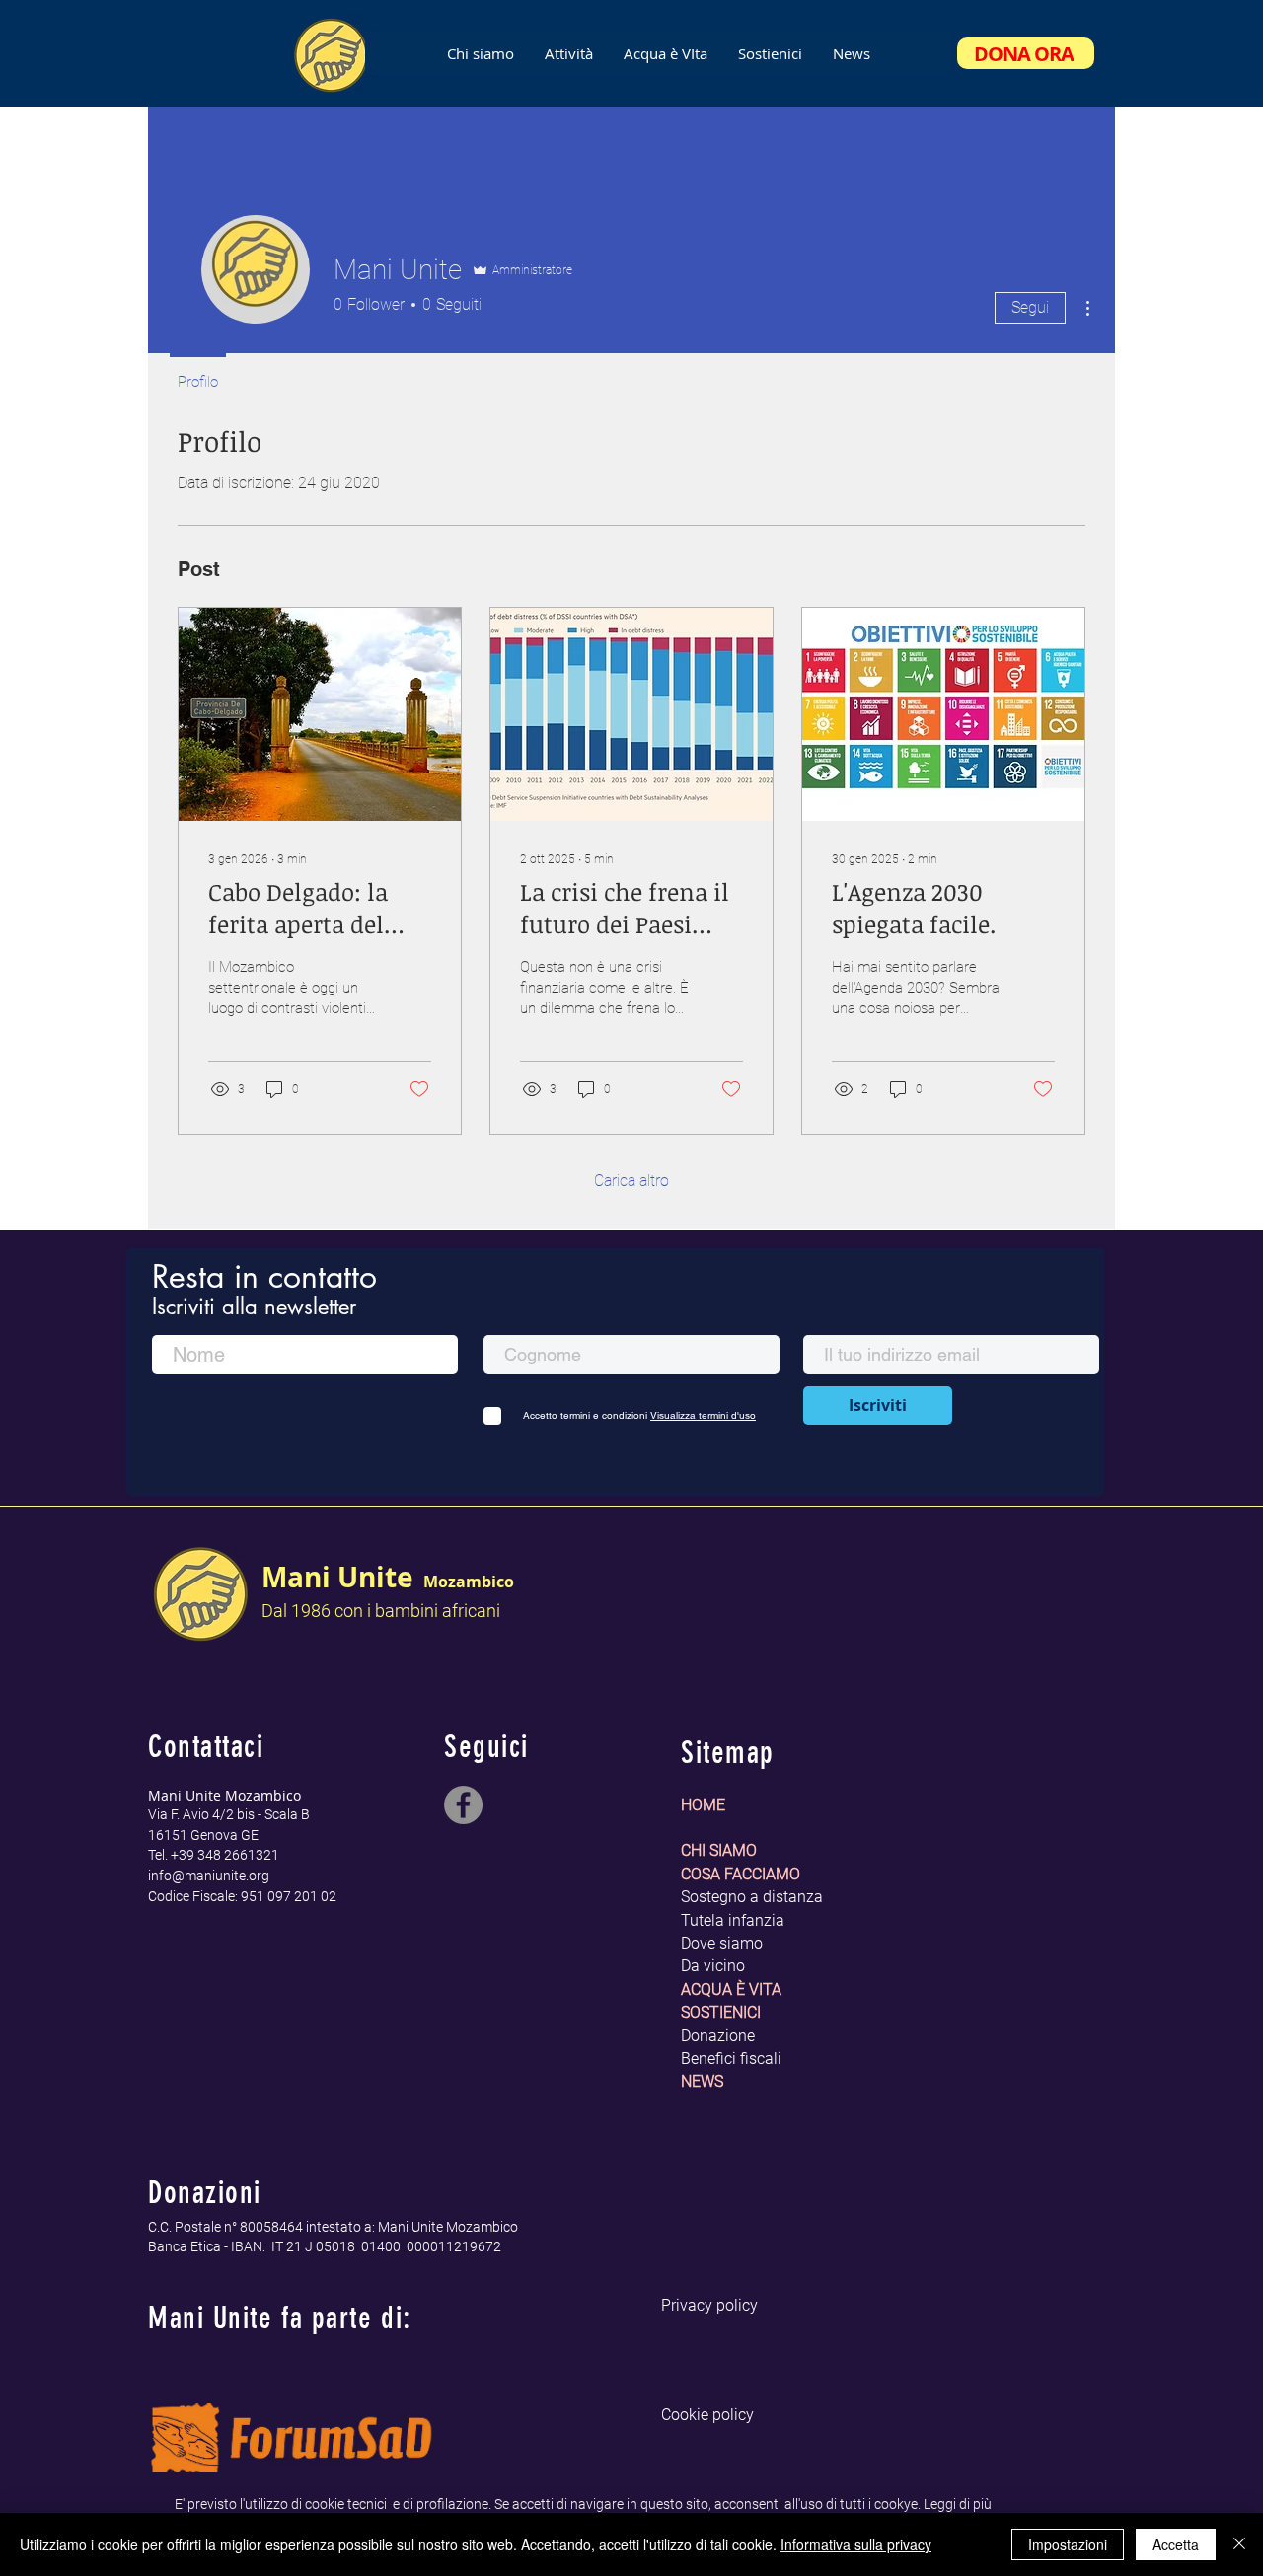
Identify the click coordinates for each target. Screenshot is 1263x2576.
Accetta (1176, 2544)
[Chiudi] (1239, 2544)
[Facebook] (463, 1805)
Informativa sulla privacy (856, 2544)
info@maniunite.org (209, 1876)
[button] (665, 53)
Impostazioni (1068, 2544)
